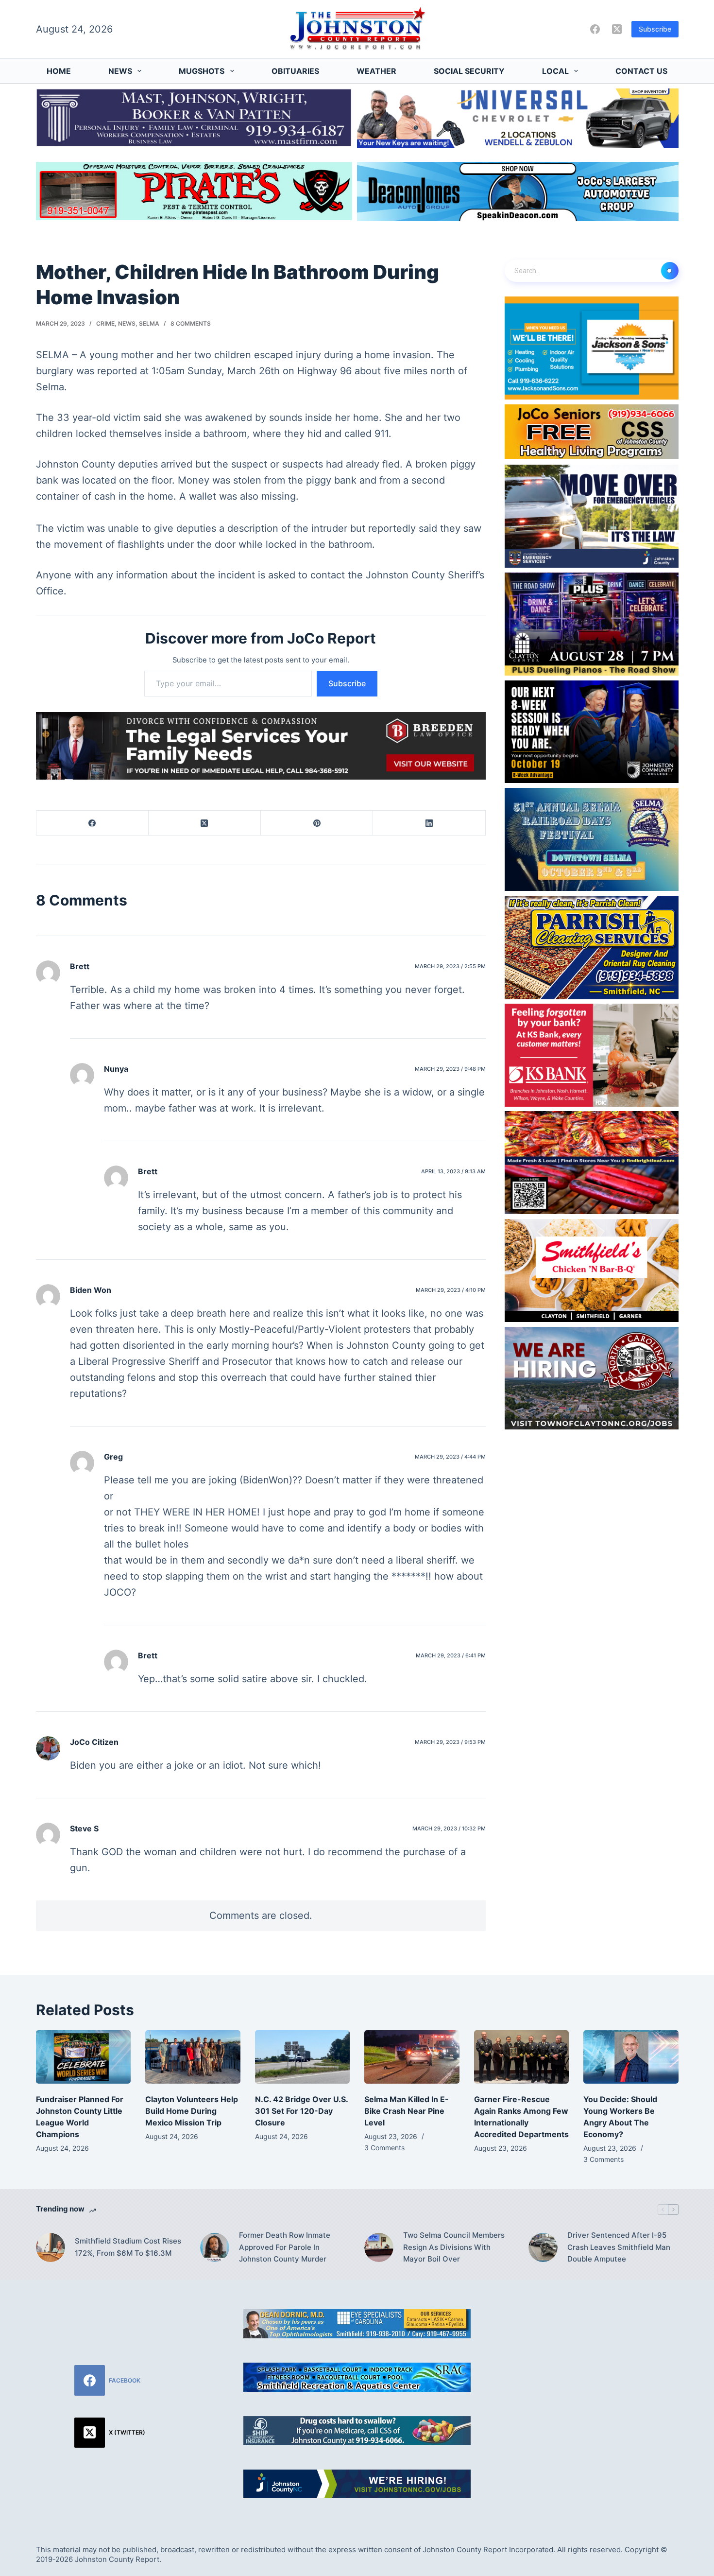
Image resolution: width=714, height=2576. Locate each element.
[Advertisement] (604, 2370)
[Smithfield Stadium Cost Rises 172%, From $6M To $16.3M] (51, 2247)
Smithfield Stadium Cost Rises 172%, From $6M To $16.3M (128, 2247)
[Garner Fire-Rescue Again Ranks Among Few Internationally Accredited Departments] (522, 2057)
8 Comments (191, 323)
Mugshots (202, 71)
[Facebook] (595, 29)
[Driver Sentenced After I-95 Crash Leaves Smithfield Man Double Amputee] (543, 2247)
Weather (376, 71)
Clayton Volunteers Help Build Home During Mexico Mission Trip (192, 2111)
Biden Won (91, 1290)
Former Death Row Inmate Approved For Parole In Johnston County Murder (285, 2247)
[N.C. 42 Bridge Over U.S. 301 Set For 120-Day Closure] (303, 2057)
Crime (105, 323)
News (120, 71)
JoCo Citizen (94, 1742)
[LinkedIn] (429, 823)
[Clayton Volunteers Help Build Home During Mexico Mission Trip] (193, 2057)
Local (555, 71)
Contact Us (641, 71)
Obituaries (295, 71)
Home (59, 71)
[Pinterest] (317, 823)
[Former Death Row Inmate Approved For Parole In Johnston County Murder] (215, 2247)
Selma (149, 323)
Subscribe (655, 29)
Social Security (469, 71)
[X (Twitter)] (617, 29)
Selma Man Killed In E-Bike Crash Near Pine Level (407, 2111)
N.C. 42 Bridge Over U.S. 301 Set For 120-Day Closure (301, 2111)
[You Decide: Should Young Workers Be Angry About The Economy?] (631, 2057)
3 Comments (384, 2148)
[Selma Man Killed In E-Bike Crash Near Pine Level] (412, 2057)
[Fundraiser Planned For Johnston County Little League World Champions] (84, 2057)
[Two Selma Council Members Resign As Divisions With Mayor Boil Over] (379, 2247)
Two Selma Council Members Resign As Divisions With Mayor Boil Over (454, 2247)
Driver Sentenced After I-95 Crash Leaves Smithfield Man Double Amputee (619, 2247)
